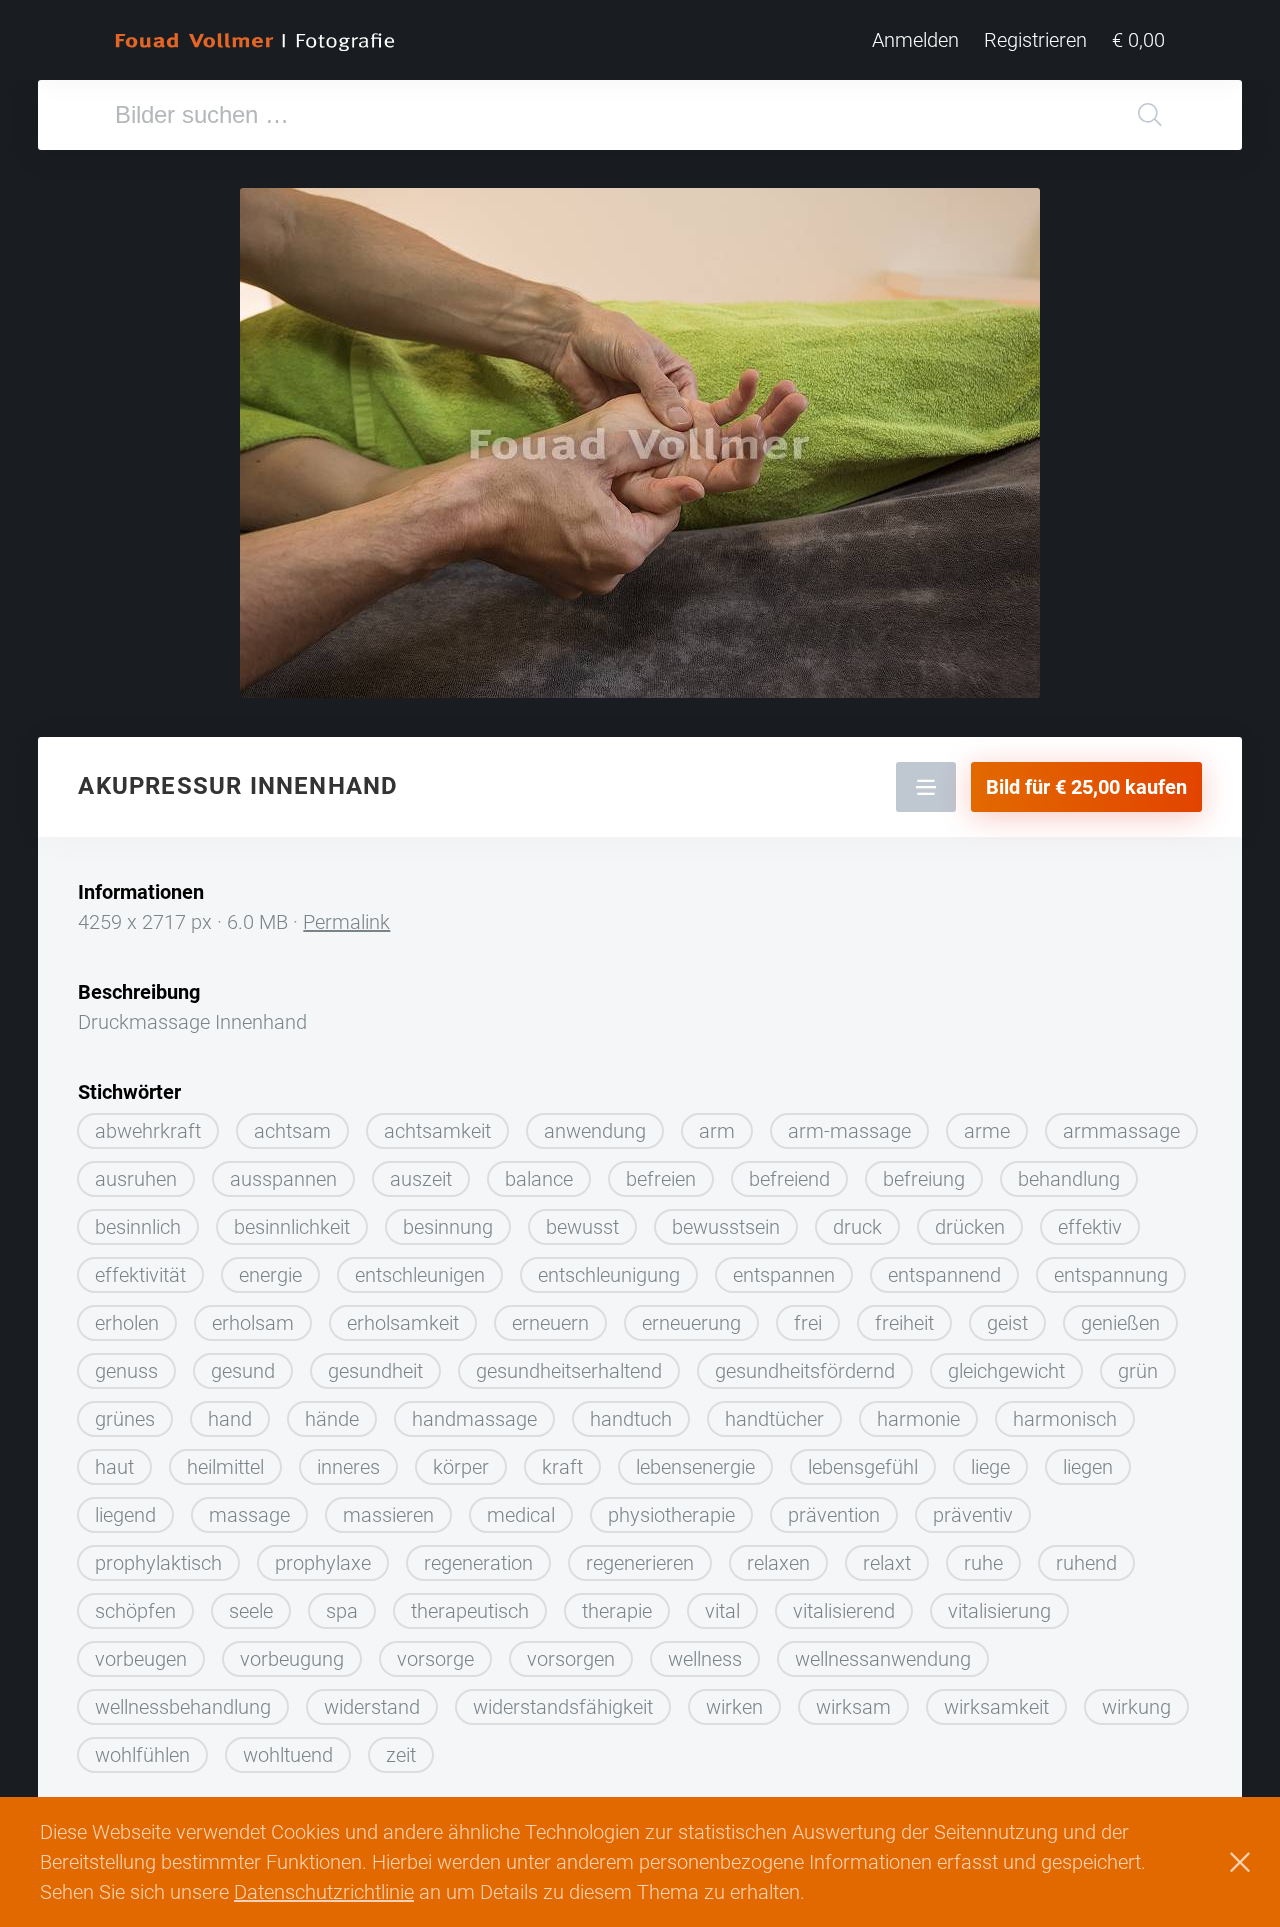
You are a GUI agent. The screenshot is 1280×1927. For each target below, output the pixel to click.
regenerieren (640, 1563)
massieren (388, 1515)
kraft (562, 1467)
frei (808, 1323)
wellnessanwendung (883, 1659)
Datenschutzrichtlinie (324, 1892)
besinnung (448, 1227)
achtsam (292, 1131)
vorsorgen (571, 1659)
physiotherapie (671, 1515)
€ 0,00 (1138, 40)
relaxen (778, 1563)
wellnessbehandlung (183, 1707)
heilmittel (225, 1467)
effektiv (1090, 1227)
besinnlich (138, 1227)
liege (990, 1467)
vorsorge (435, 1659)
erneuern (550, 1323)
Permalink (346, 922)
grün (1138, 1371)
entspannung (1111, 1275)
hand (230, 1419)
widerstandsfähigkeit (563, 1707)
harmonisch (1065, 1419)
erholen (127, 1323)
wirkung (1136, 1707)
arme (987, 1131)
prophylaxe (323, 1563)
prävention (834, 1515)
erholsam (253, 1323)
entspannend (944, 1275)
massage (249, 1515)
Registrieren (1035, 40)
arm (717, 1131)
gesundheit (375, 1371)
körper (461, 1467)
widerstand (372, 1707)
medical (521, 1515)
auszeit (421, 1179)
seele (251, 1611)
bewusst (582, 1227)
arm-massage (849, 1131)
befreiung (924, 1179)
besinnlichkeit (292, 1227)
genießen (1120, 1323)
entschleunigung (609, 1275)
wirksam (853, 1707)
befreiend (789, 1179)
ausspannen (283, 1179)
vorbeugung (292, 1659)
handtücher (774, 1419)
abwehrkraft (148, 1131)
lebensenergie (695, 1467)
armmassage (1121, 1131)
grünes (125, 1419)
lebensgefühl (863, 1467)
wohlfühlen (142, 1755)
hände (332, 1419)
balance (539, 1179)
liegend (125, 1515)
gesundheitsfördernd (805, 1371)
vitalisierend (844, 1611)
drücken (970, 1227)
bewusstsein (726, 1227)
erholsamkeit (403, 1323)
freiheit (904, 1323)
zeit (401, 1755)
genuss (126, 1371)
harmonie (918, 1419)
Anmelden (915, 40)
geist (1007, 1323)
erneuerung (691, 1323)
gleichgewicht (1006, 1371)
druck (857, 1227)
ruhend (1086, 1563)
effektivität (140, 1275)
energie (270, 1275)
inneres (348, 1467)
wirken (734, 1707)
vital (722, 1611)
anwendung (595, 1131)
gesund (243, 1371)
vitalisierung (999, 1611)
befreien (661, 1179)
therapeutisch (470, 1611)
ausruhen (136, 1179)
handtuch (631, 1419)
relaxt (887, 1563)
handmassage (474, 1419)
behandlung (1069, 1179)
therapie (617, 1611)
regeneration (478, 1563)
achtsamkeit (437, 1131)
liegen (1088, 1467)
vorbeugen (141, 1659)
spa (342, 1611)
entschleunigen (420, 1275)
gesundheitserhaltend (569, 1371)
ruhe (983, 1563)
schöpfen (135, 1611)
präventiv (973, 1515)
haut (114, 1467)
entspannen (784, 1275)
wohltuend (288, 1755)
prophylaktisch (158, 1563)
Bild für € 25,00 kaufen (1086, 787)
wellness (705, 1659)
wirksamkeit (996, 1707)
